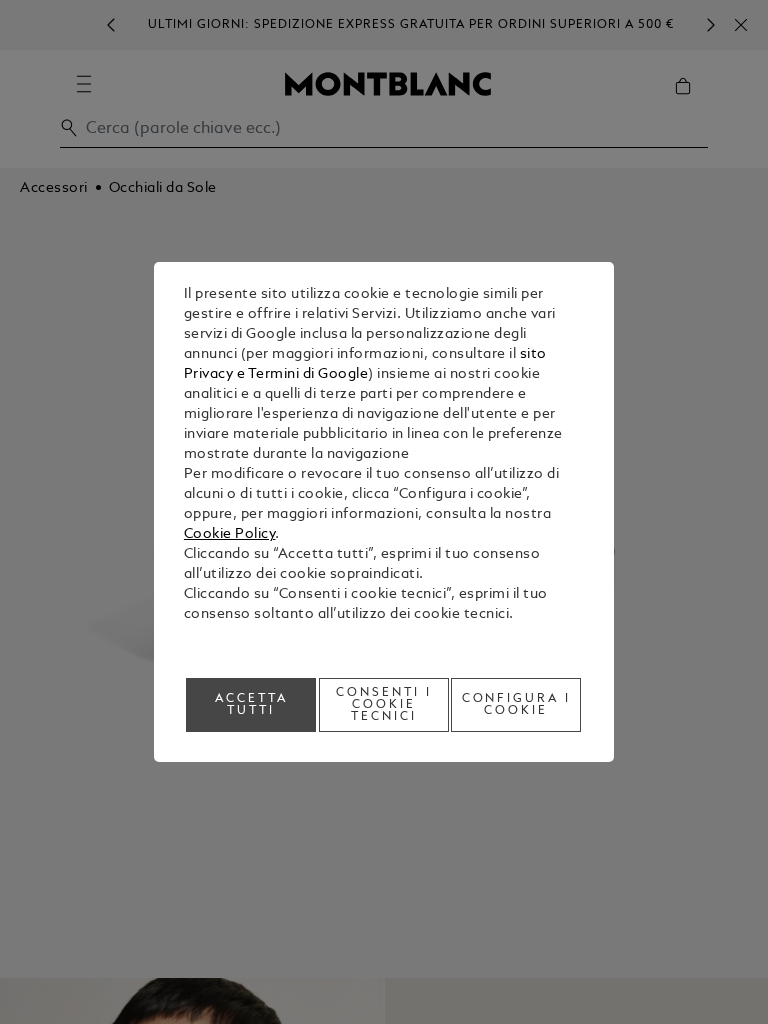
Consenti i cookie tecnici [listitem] (384, 705)
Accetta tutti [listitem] (251, 705)
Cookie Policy (230, 534)
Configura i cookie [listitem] (517, 705)
